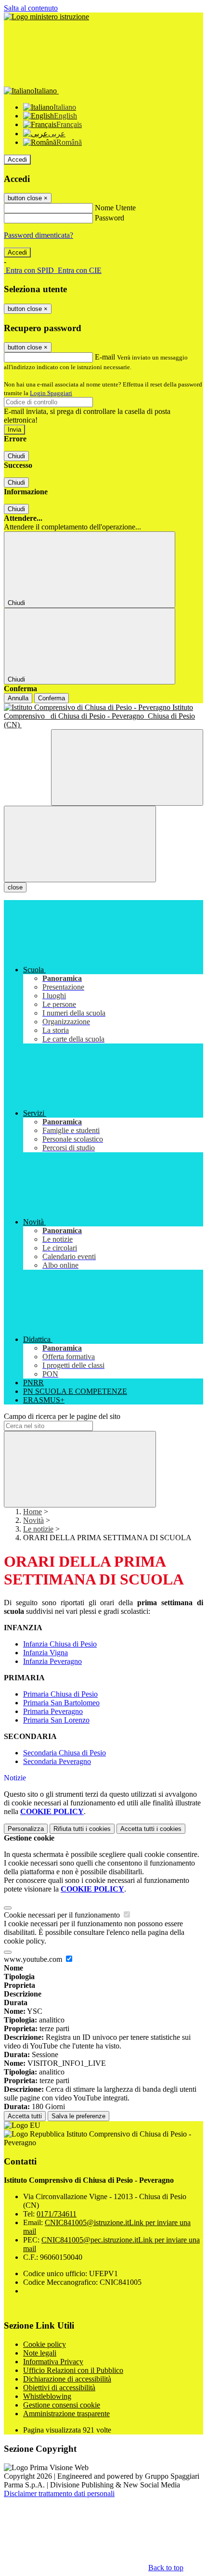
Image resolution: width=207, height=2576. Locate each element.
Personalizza (26, 1829)
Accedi (17, 160)
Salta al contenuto (31, 8)
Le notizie (38, 1529)
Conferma (52, 698)
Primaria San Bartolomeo (61, 1703)
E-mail (105, 357)
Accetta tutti (151, 1829)
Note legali (40, 2353)
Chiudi (16, 456)
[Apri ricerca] (127, 767)
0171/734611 (57, 2214)
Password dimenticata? (39, 235)
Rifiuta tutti (82, 1829)
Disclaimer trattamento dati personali (59, 2493)
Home (32, 1512)
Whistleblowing (47, 2396)
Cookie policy (45, 2344)
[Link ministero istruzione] (46, 17)
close (15, 887)
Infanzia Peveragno (52, 1661)
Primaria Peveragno (53, 1711)
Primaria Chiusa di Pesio (60, 1694)
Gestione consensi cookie (62, 2405)
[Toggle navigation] (80, 844)
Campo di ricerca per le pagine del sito (62, 1416)
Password (110, 218)
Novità (33, 1520)
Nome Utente (115, 208)
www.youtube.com (34, 1959)
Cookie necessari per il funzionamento (63, 1915)
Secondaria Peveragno (57, 1761)
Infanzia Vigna (45, 1653)
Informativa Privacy (53, 2362)
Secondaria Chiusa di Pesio (65, 1753)
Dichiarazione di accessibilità (67, 2379)
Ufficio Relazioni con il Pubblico (73, 2370)
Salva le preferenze (78, 2116)
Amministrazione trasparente (66, 2414)
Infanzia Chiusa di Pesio (60, 1644)
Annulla (18, 698)
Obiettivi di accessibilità (59, 2388)
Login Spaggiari (51, 393)
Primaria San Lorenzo (56, 1720)
